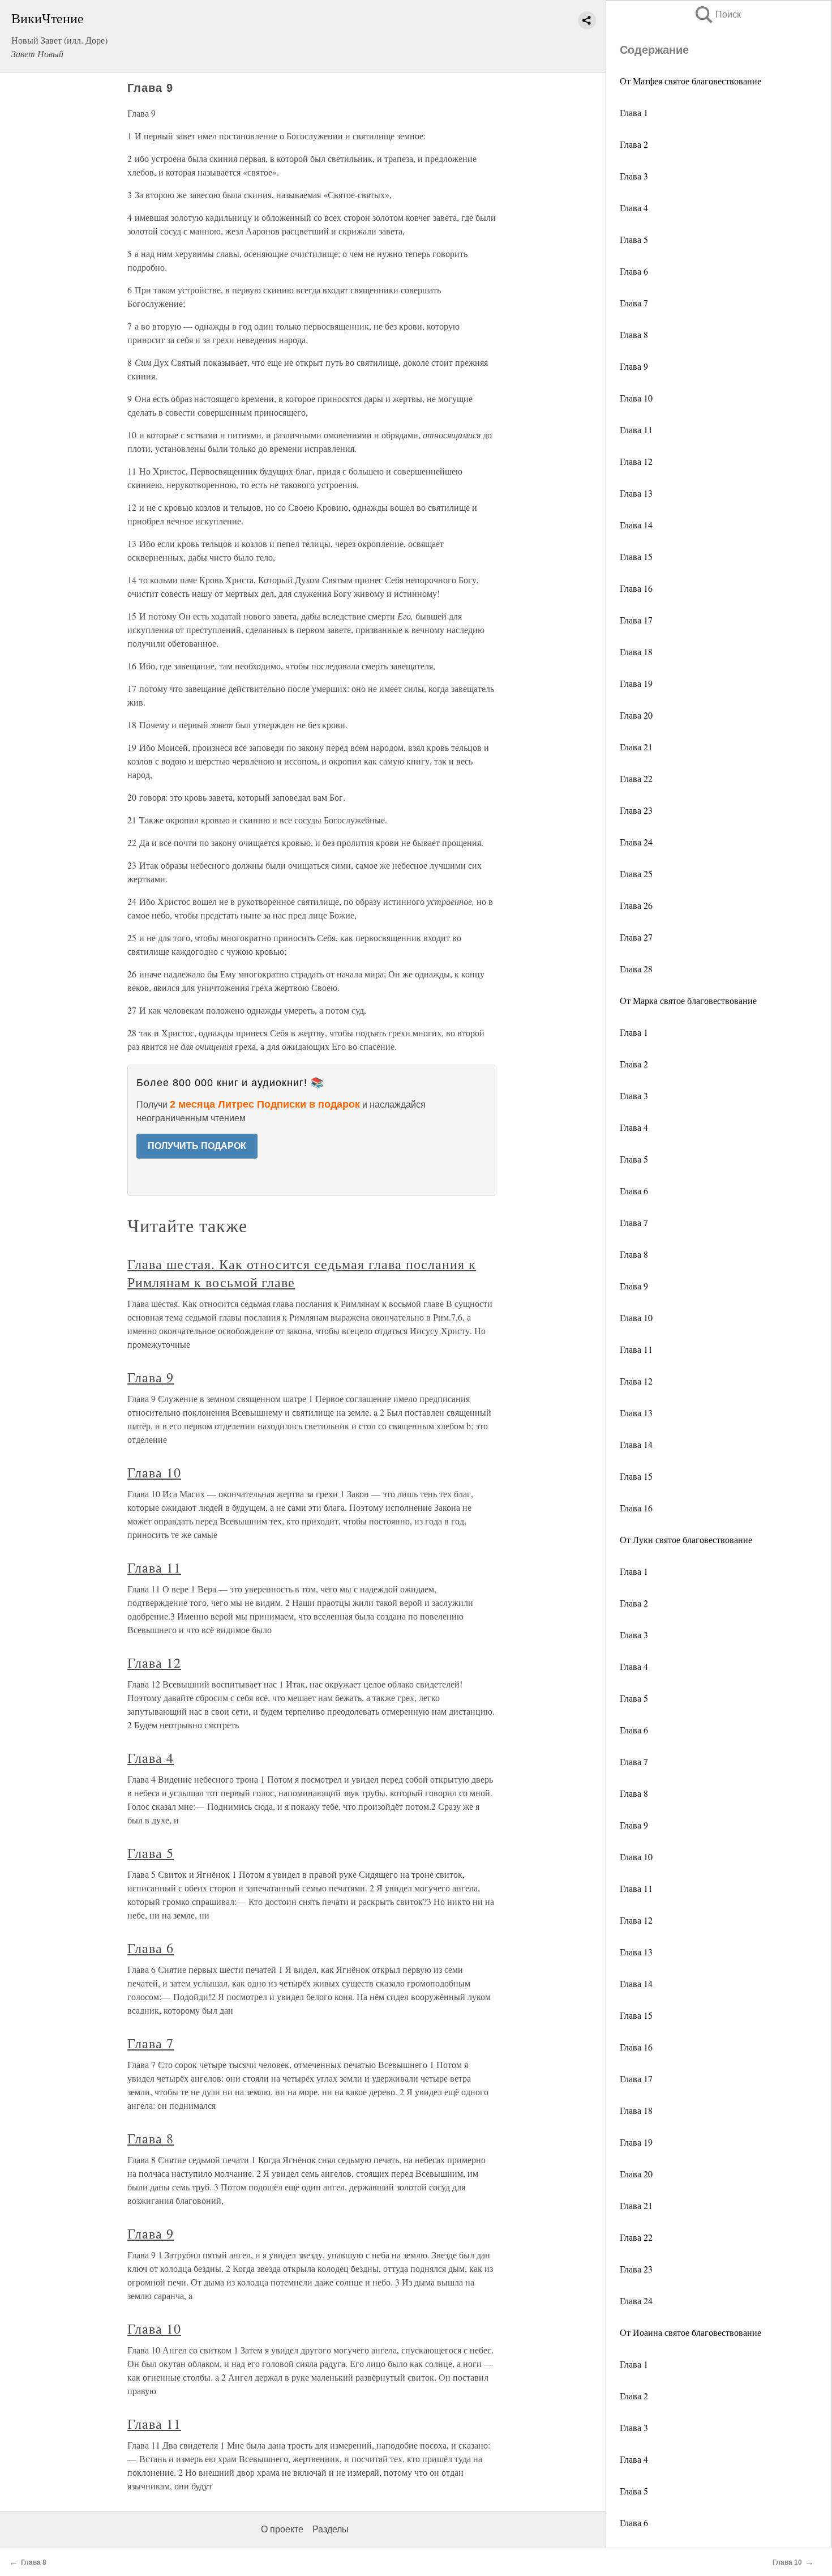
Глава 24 (636, 842)
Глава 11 (636, 430)
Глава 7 (634, 303)
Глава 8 (634, 334)
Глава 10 (636, 398)
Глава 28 (636, 969)
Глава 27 (636, 937)
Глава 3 (634, 176)
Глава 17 (636, 620)
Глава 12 (636, 461)
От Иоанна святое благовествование (691, 2332)
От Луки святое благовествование (686, 1539)
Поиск (717, 14)
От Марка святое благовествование (688, 1000)
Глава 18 (636, 652)
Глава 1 (634, 112)
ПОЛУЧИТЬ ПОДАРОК (197, 1146)
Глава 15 (636, 556)
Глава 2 (634, 144)
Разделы (331, 2529)
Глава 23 (636, 810)
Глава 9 (634, 366)
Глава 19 (636, 683)
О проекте (282, 2529)
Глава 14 (636, 525)
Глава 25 (636, 873)
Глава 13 (636, 493)
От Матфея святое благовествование (691, 81)
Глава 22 (636, 778)
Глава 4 (634, 208)
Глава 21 (636, 747)
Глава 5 (634, 239)
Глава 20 (636, 715)
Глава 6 (634, 271)
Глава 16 (636, 588)
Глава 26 (636, 905)
